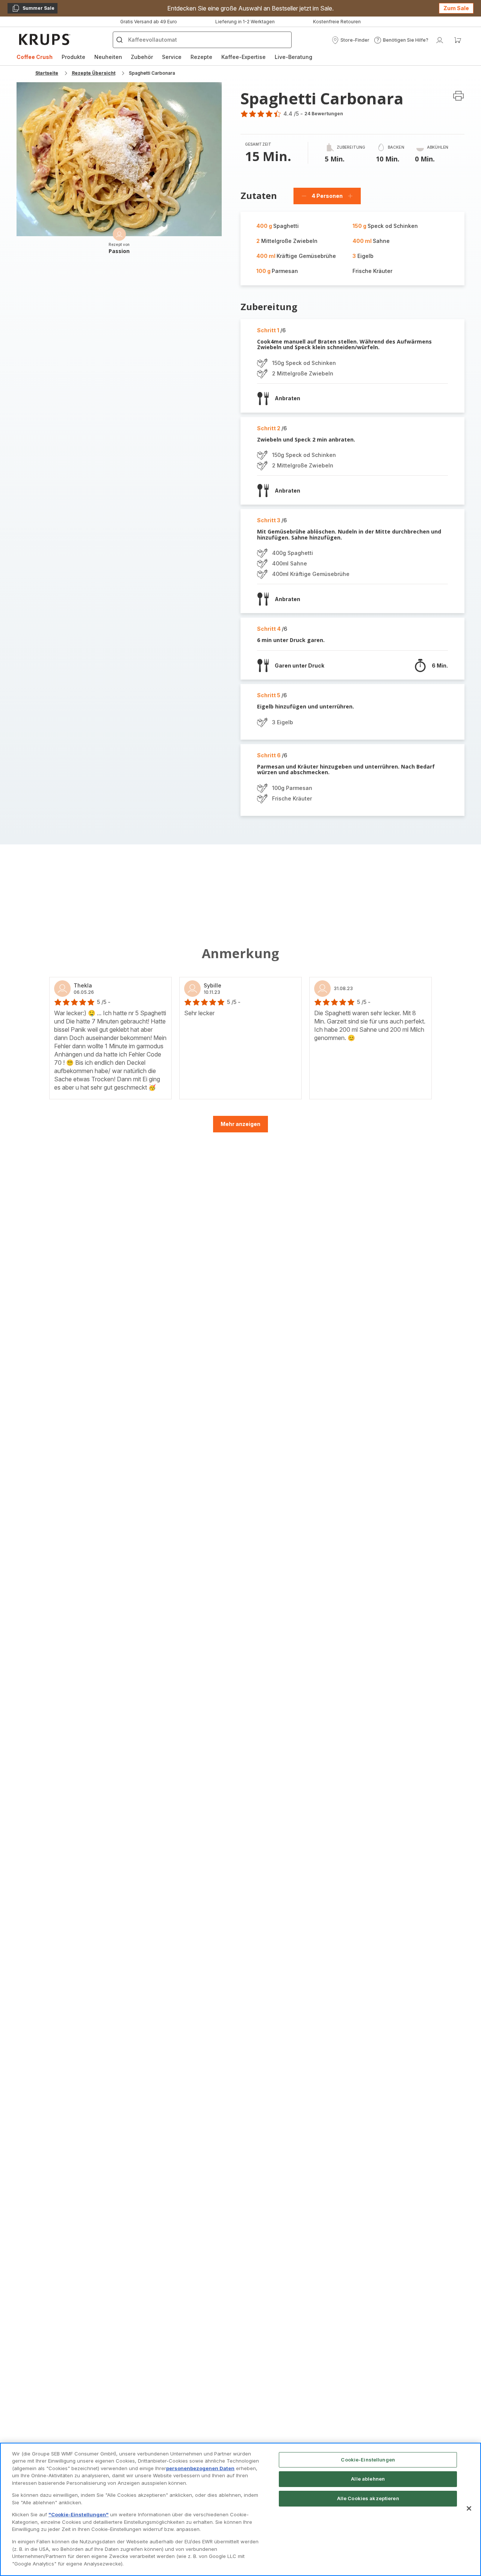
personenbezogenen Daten (200, 2468)
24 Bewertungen (324, 114)
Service (172, 57)
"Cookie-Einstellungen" (79, 2514)
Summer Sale (33, 9)
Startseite (47, 73)
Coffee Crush (35, 57)
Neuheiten (108, 57)
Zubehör (142, 57)
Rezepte (201, 57)
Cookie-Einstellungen (368, 2460)
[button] (350, 40)
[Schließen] (469, 2508)
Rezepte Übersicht (94, 73)
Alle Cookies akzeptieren (368, 2498)
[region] (240, 2509)
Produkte (73, 57)
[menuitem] (35, 57)
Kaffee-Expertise (244, 57)
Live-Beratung (293, 57)
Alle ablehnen (368, 2479)
